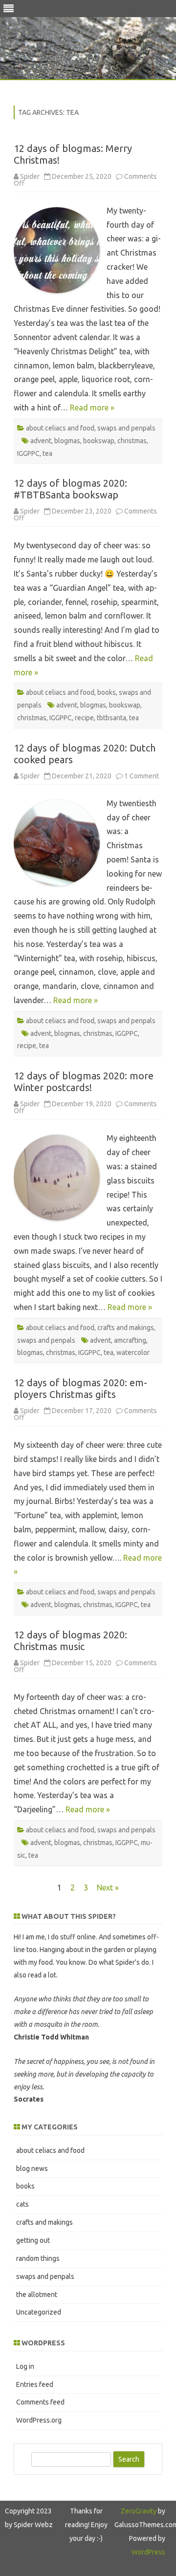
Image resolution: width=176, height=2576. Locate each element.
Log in (25, 2366)
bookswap (99, 441)
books (107, 692)
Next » (108, 1888)
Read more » (92, 408)
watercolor (133, 1352)
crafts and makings (126, 1328)
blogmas (67, 441)
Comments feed (40, 2402)
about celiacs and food (60, 428)
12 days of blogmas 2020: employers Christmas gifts (80, 1388)
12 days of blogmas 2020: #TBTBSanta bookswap (70, 489)
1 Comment (142, 776)
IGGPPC (28, 453)
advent (41, 441)
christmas (132, 441)
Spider (30, 176)
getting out (33, 2240)
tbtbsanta (111, 718)
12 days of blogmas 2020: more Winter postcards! (84, 1082)
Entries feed (35, 2384)
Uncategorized (39, 2312)
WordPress (148, 2552)
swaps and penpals (126, 428)
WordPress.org (39, 2420)
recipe (84, 718)
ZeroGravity (139, 2511)
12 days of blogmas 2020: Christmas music (70, 1641)
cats (22, 2204)
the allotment (37, 2295)
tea (47, 453)
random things (38, 2258)
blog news (32, 2168)
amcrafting (130, 1340)
